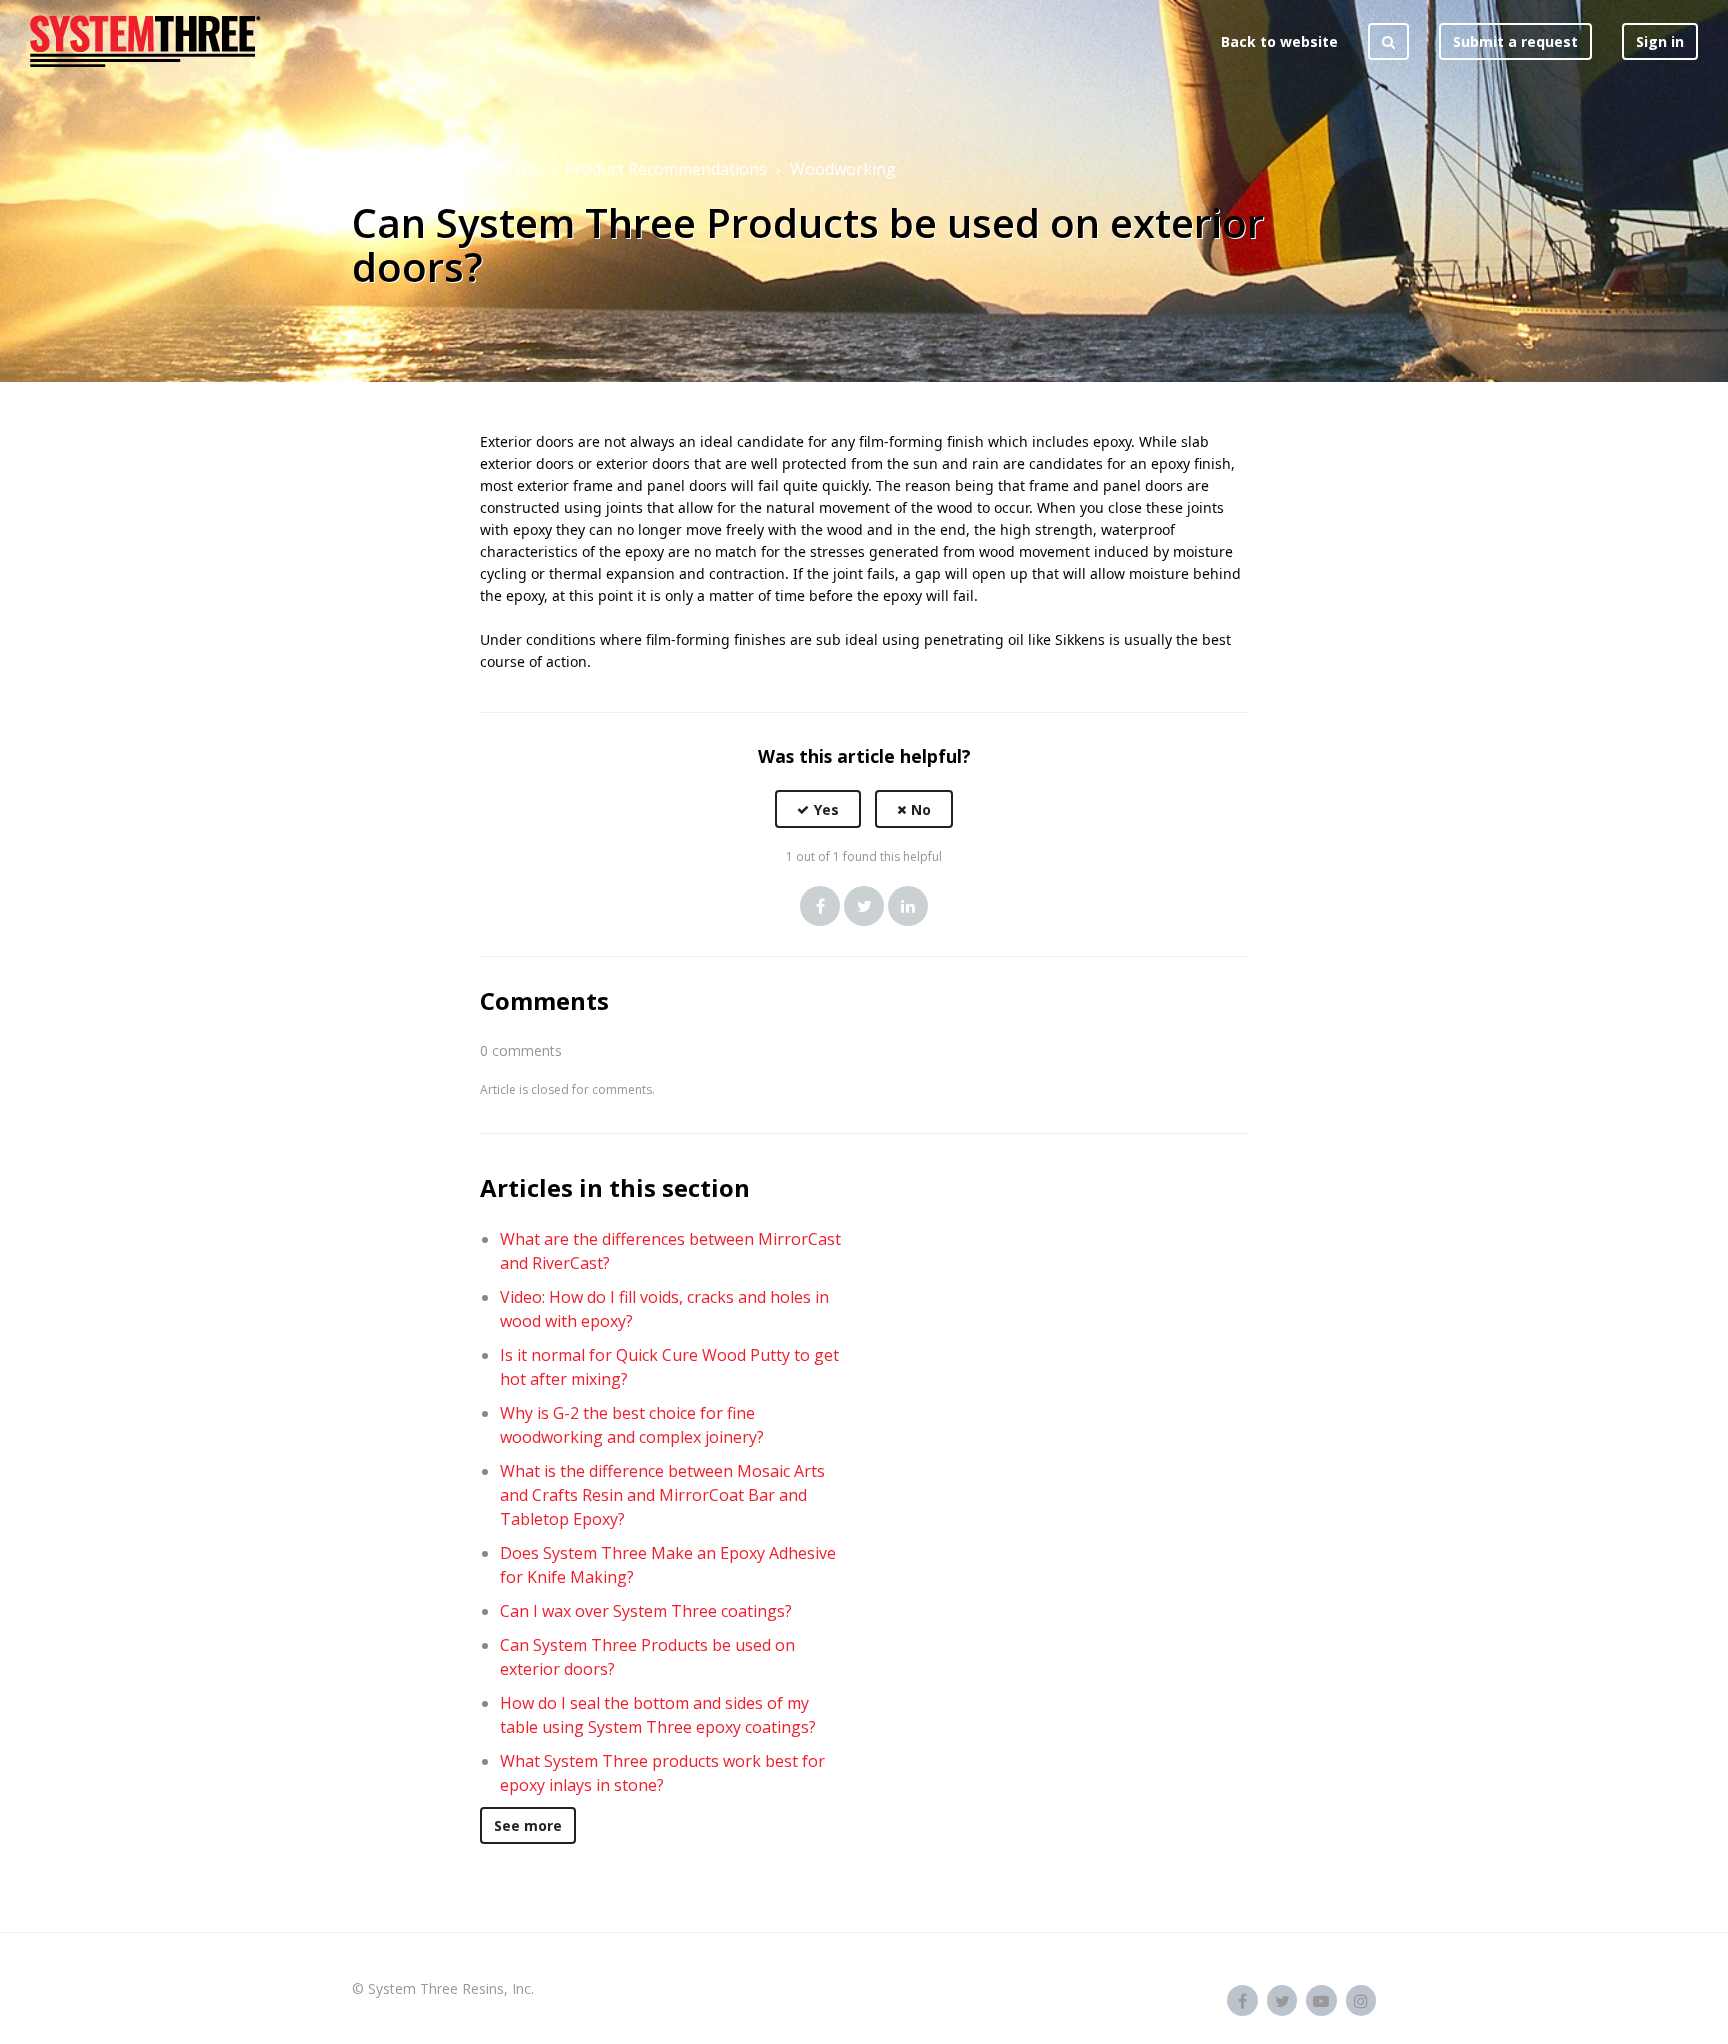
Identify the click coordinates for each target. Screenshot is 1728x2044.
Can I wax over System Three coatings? (646, 1611)
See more (528, 1825)
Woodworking (843, 169)
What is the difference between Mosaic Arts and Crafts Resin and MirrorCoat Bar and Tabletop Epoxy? (662, 1495)
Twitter (864, 906)
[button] (818, 809)
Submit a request (1515, 41)
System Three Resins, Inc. (447, 169)
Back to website (1279, 41)
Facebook (820, 906)
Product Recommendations (666, 169)
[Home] (145, 41)
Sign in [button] (1660, 41)
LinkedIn (908, 906)
